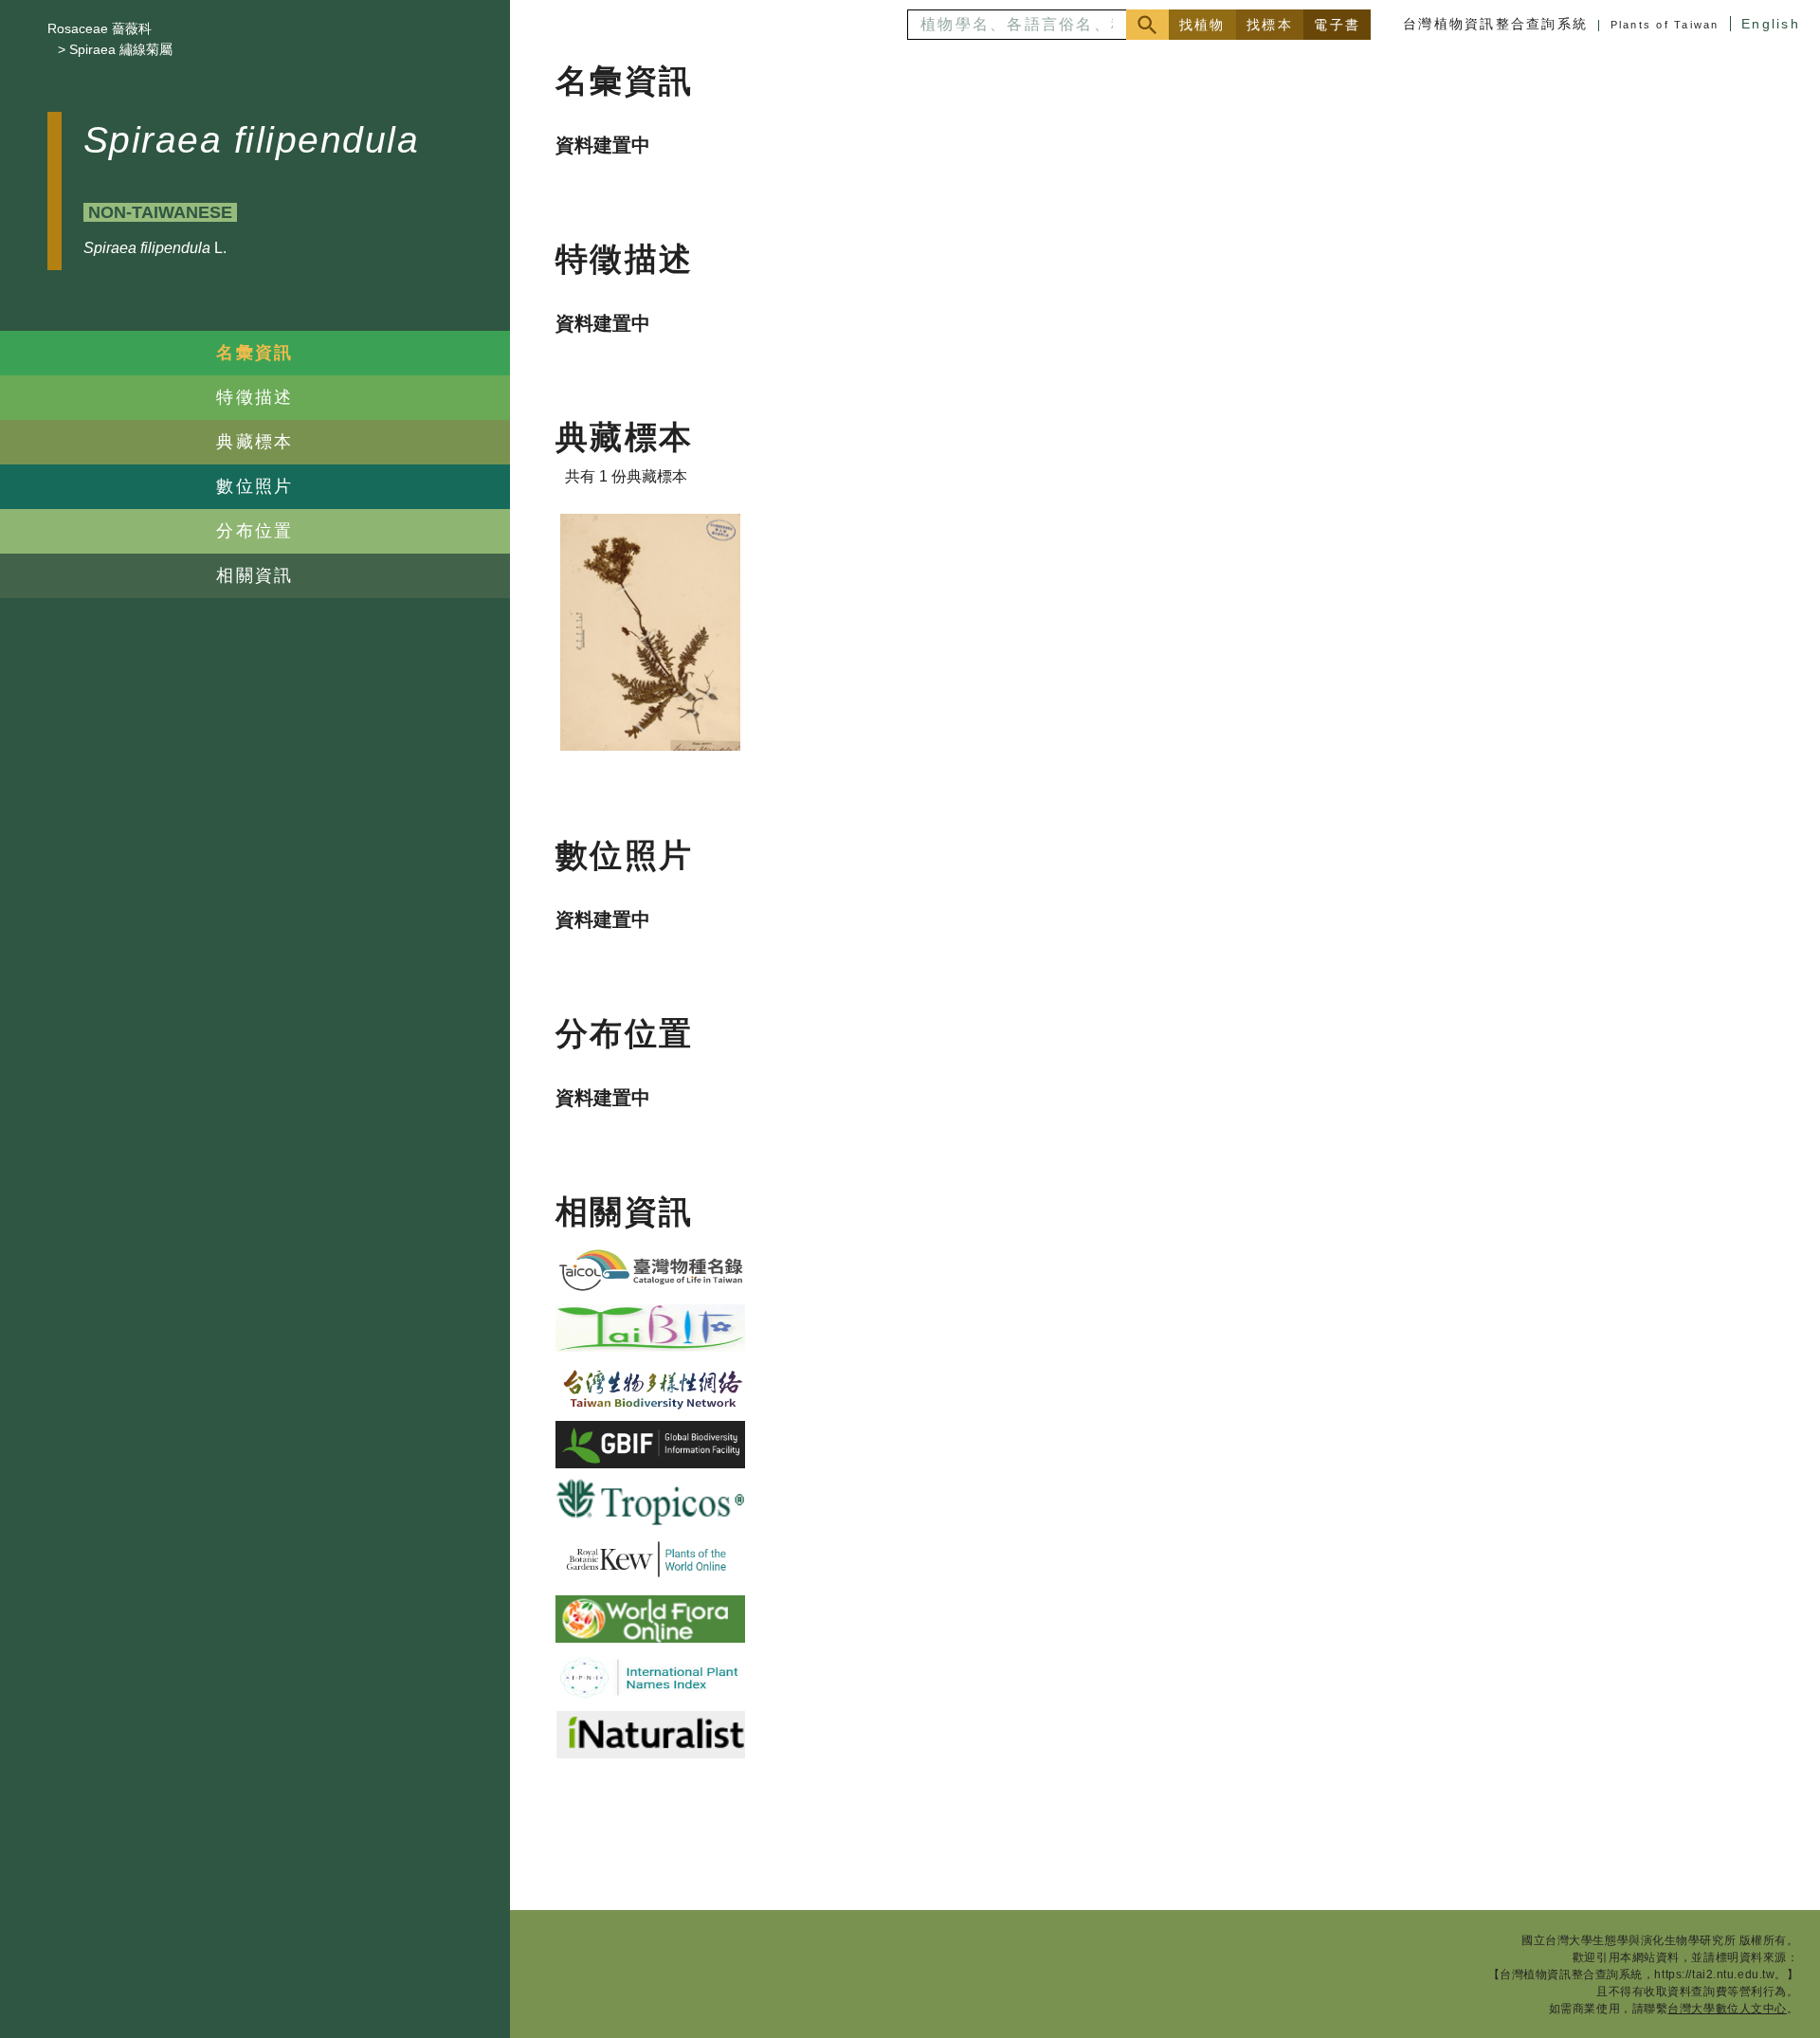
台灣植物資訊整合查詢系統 (1495, 24)
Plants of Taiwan (1665, 25)
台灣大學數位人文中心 (1727, 2009)
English (1771, 24)
